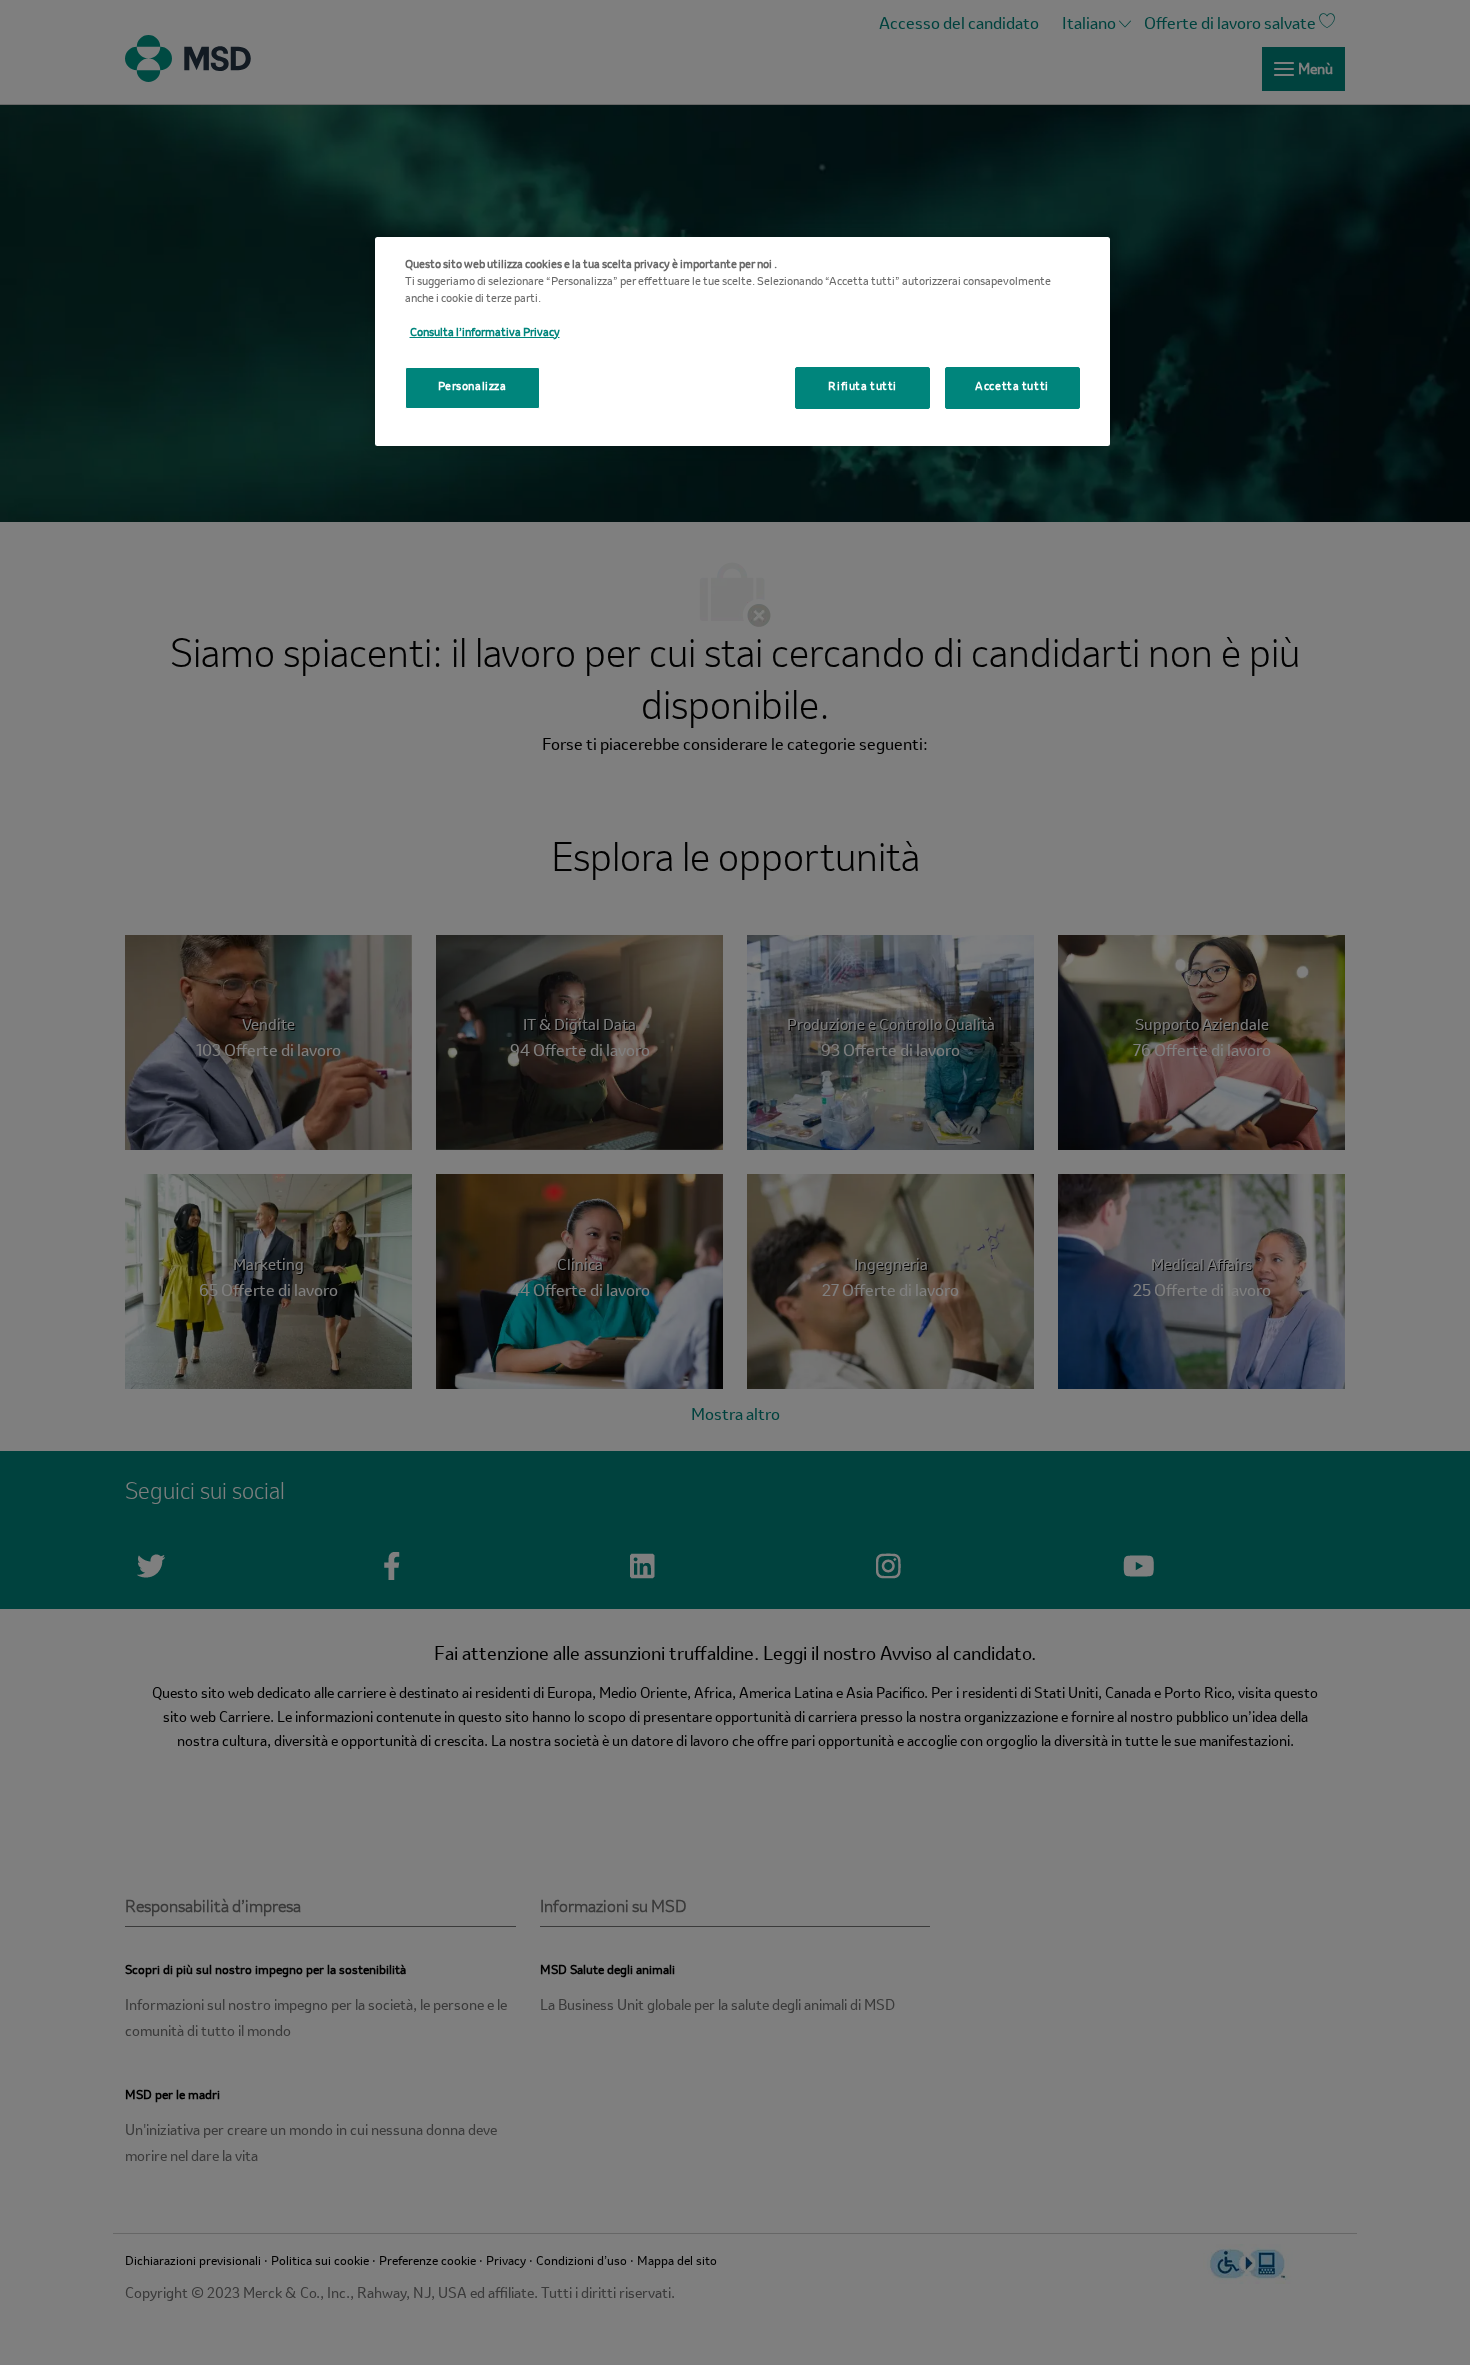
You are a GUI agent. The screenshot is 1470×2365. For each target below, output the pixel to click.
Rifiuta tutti (862, 387)
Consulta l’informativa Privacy (485, 333)
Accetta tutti (1011, 387)
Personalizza (472, 387)
